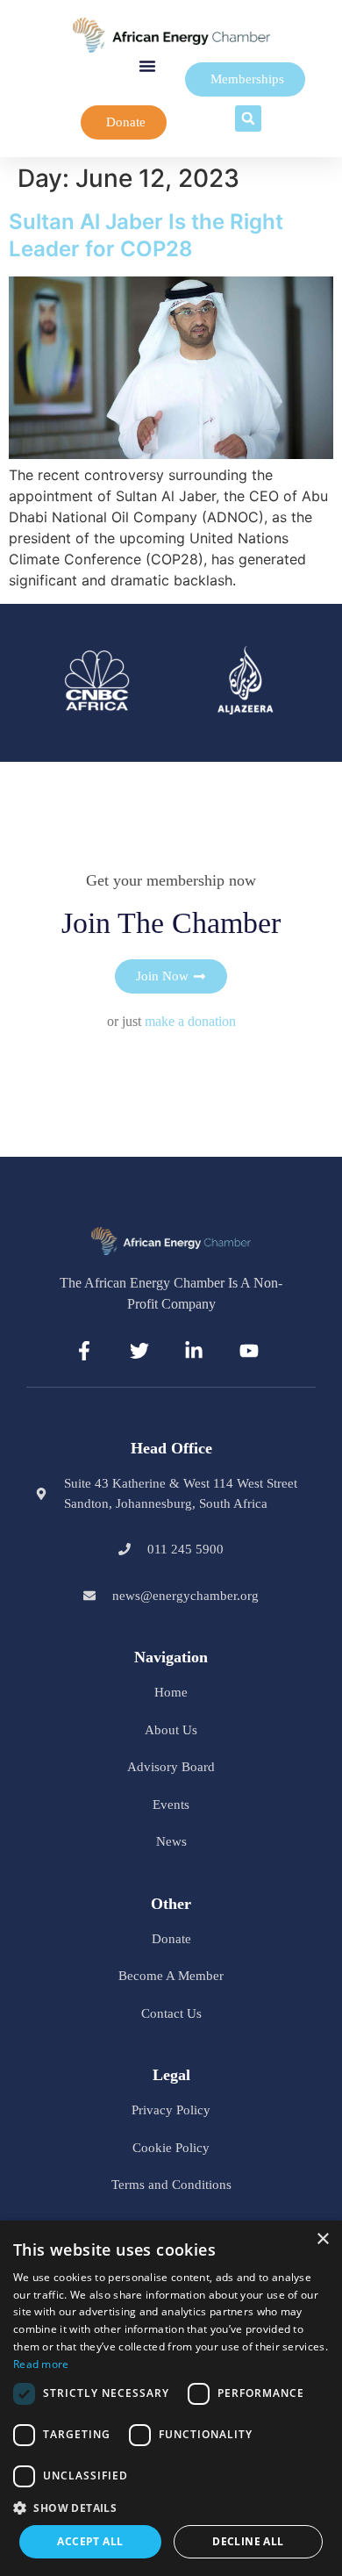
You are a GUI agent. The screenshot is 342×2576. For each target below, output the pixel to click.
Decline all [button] (248, 2541)
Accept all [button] (90, 2541)
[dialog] (171, 2398)
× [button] (322, 2239)
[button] (147, 66)
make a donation (190, 1021)
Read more (41, 2364)
